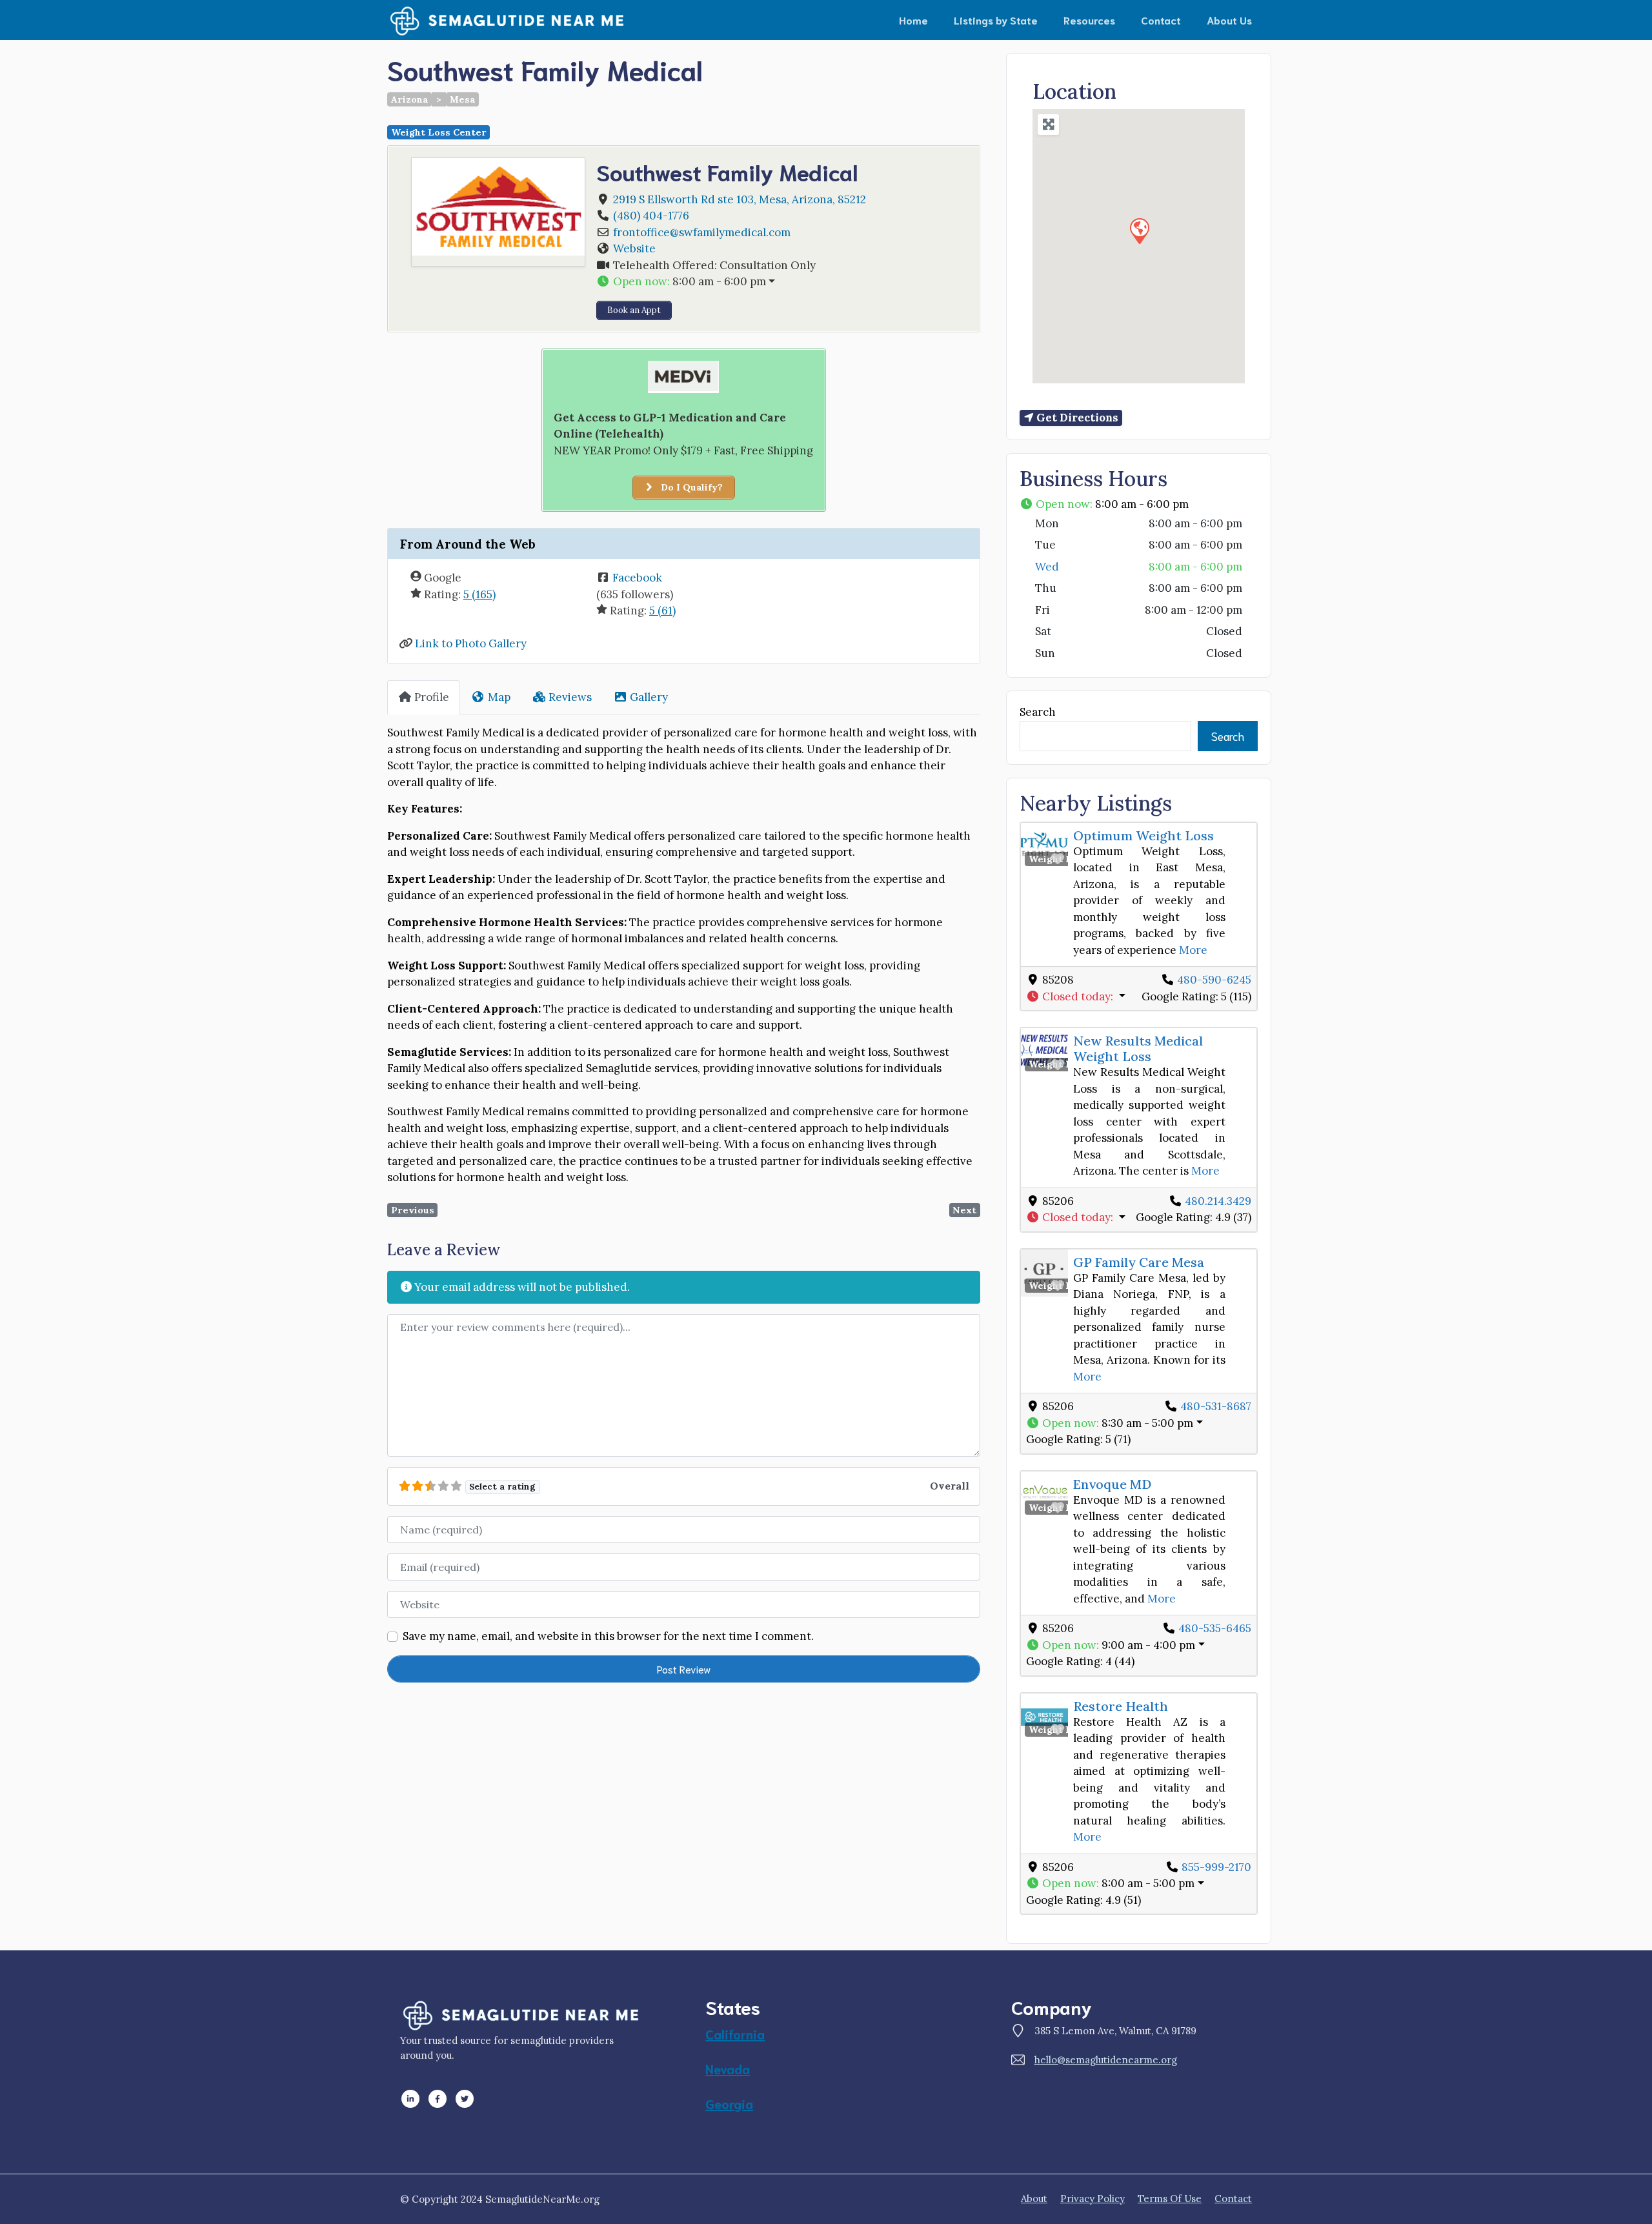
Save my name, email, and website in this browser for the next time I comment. (608, 1636)
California (735, 2034)
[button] (782, 282)
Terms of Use (1170, 2199)
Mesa (463, 99)
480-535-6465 (1215, 1628)
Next (964, 1210)
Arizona (410, 99)
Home (913, 20)
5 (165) (479, 594)
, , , (740, 199)
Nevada (728, 2068)
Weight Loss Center (439, 132)
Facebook (637, 578)
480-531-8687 (1216, 1406)
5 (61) (662, 611)
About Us (1229, 20)
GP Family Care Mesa (1139, 1262)
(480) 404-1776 (651, 216)
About (1034, 2199)
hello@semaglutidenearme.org (1106, 2060)
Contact (1161, 20)
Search (1038, 712)
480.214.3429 (1218, 1201)
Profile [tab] (432, 697)
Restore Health (1121, 1706)
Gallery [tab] (649, 697)
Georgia (729, 2103)
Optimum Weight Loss (1143, 835)
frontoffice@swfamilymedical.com (702, 232)
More (1193, 950)
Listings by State (996, 20)
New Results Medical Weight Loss (1138, 1048)
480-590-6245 (1214, 980)
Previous (413, 1210)
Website (634, 248)
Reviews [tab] (570, 697)
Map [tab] (499, 697)
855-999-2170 (1216, 1867)
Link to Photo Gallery (471, 643)
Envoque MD (1112, 1484)
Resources (1089, 20)
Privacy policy (1093, 2199)
